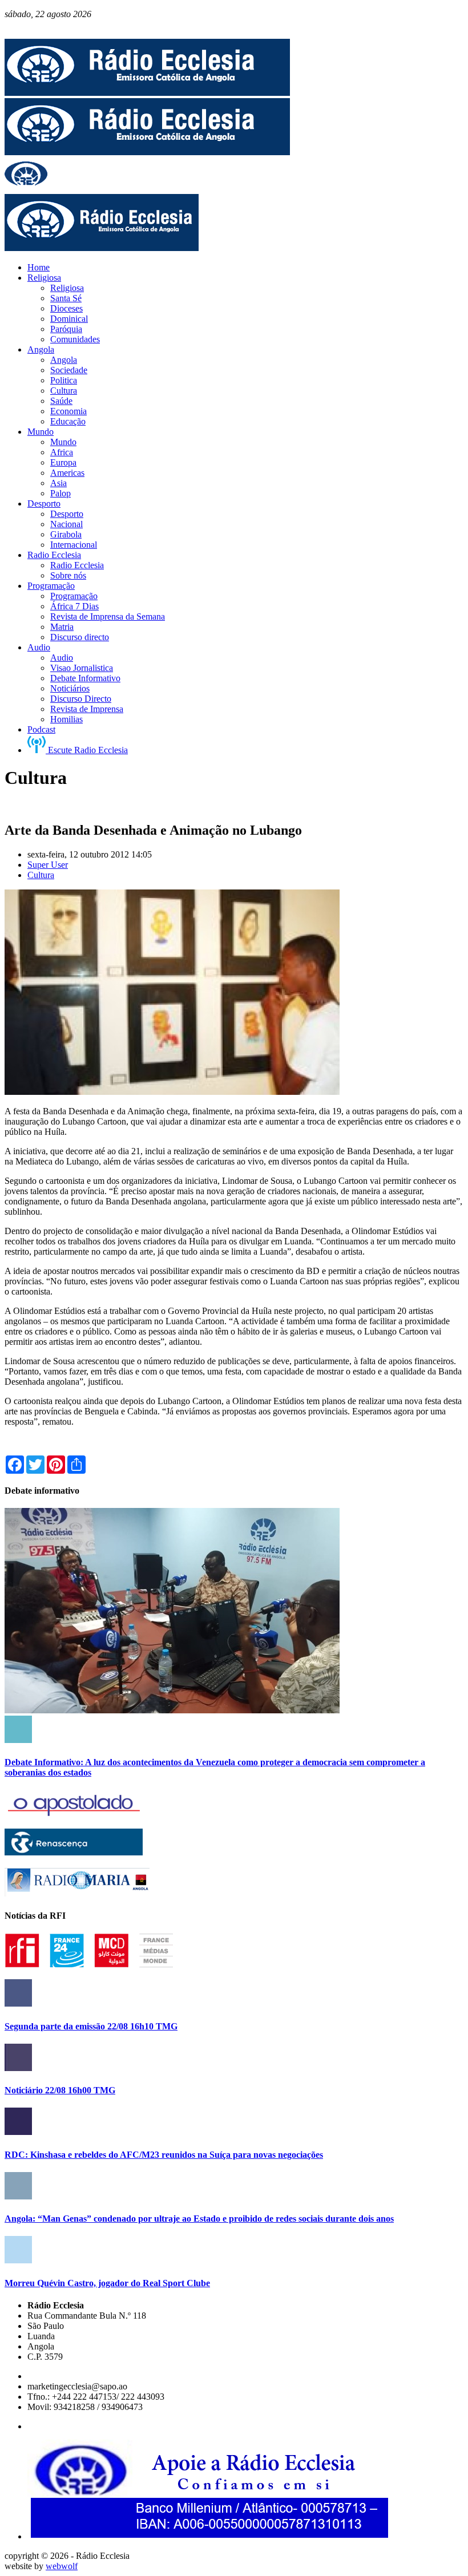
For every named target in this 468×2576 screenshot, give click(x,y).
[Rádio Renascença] (74, 1852)
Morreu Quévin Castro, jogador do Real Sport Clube (107, 2283)
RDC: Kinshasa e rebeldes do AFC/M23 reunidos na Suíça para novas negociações (164, 2155)
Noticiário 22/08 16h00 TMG (60, 2090)
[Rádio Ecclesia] (147, 93)
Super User (48, 865)
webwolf (62, 2566)
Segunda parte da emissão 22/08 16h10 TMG (91, 2026)
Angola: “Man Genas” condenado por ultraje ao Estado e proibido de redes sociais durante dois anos (199, 2219)
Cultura (41, 875)
